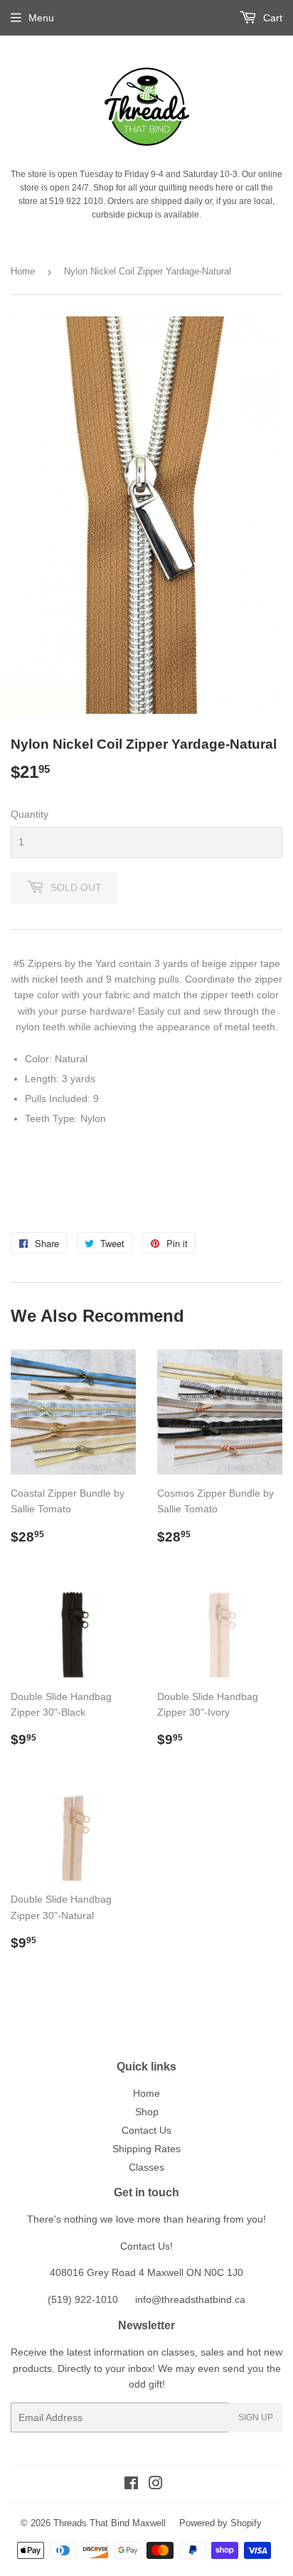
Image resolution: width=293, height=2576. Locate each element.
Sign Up (256, 2417)
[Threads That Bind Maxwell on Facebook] (131, 2485)
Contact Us (146, 2130)
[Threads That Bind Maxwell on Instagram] (156, 2485)
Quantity (30, 814)
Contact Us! (146, 2246)
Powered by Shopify (220, 2523)
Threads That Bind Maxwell (110, 2523)
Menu (41, 18)
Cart (271, 18)
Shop (147, 2112)
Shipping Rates (146, 2149)
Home (23, 271)
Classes (146, 2167)
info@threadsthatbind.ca (190, 2299)
